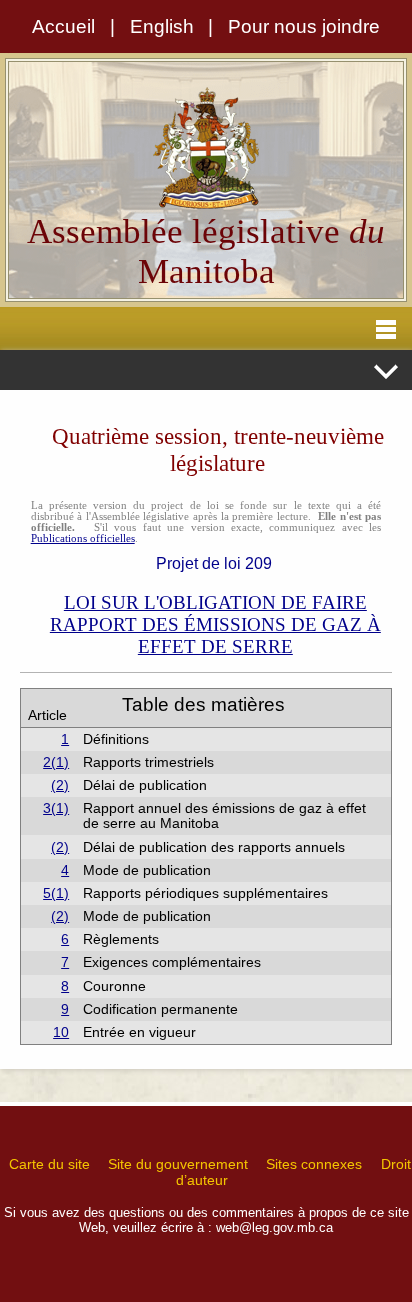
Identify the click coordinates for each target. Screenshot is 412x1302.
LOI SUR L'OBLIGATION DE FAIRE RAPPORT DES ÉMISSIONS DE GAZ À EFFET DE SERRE (215, 624)
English (162, 26)
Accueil (63, 26)
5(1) (56, 893)
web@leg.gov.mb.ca (274, 1227)
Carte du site (49, 1164)
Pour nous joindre (304, 26)
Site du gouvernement (178, 1164)
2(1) (56, 762)
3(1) (56, 808)
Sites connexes (314, 1164)
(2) (60, 785)
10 (61, 1032)
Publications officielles (83, 538)
